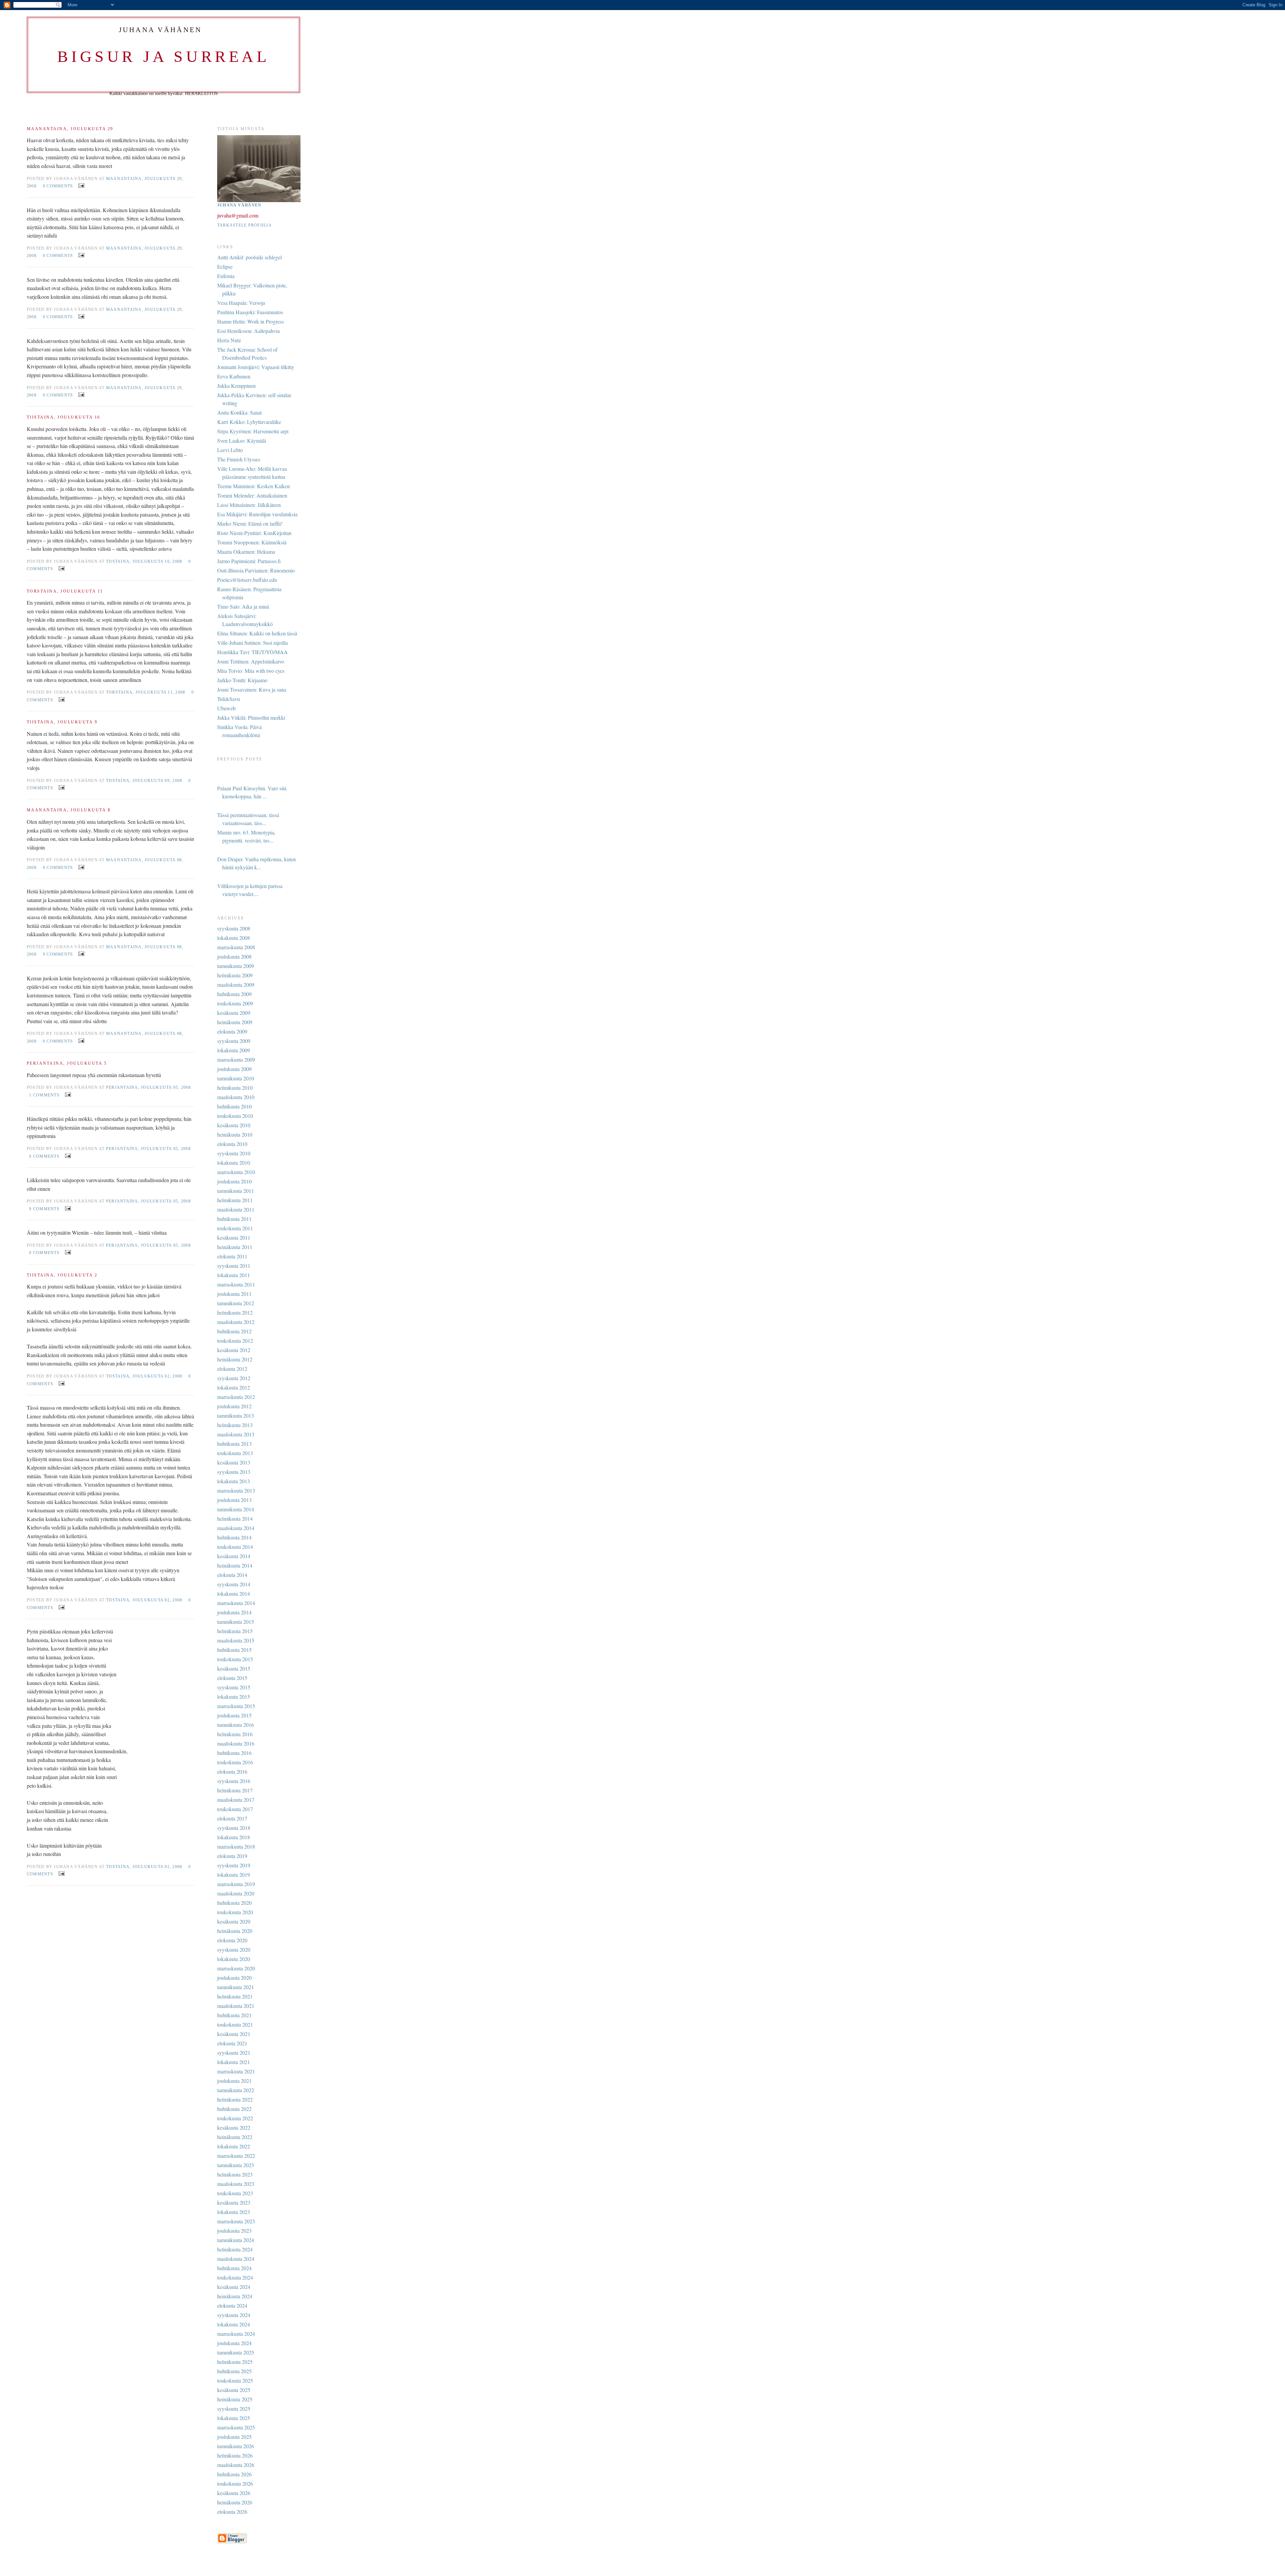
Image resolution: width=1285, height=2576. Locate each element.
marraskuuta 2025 (236, 2427)
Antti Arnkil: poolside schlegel (249, 257)
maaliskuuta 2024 (236, 2259)
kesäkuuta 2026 (234, 2493)
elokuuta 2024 (232, 2305)
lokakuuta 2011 (234, 1275)
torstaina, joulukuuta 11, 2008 (146, 692)
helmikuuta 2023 (235, 2174)
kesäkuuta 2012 (234, 1350)
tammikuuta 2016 (236, 1725)
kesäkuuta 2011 (234, 1237)
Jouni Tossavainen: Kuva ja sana (252, 689)
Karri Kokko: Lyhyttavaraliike (249, 422)
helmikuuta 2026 (235, 2455)
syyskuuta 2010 (234, 1153)
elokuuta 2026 (232, 2512)
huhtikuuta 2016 (234, 1753)
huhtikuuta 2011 (234, 1219)
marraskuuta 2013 (236, 1490)
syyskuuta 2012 (234, 1378)
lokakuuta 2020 (234, 1959)
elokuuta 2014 (232, 1575)
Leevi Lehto (230, 450)
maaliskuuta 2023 (236, 2184)
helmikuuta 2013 (235, 1425)
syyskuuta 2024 (234, 2315)
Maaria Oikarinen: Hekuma (246, 552)
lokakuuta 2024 (234, 2324)
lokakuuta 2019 (234, 1875)
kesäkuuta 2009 (234, 1013)
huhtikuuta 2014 (234, 1537)
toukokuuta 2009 (235, 1003)
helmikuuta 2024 (235, 2249)
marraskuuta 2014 (236, 1603)
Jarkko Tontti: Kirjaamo (242, 680)
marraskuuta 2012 (236, 1397)
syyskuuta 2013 (234, 1472)
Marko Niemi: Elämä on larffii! (250, 523)
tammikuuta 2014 (236, 1509)
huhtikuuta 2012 (234, 1331)
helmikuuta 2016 (235, 1734)
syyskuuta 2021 (234, 2053)
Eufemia (226, 276)
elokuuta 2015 (232, 1678)
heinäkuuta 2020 (235, 1931)
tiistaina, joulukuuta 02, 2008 (144, 1376)
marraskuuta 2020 (236, 1968)
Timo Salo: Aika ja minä (243, 606)
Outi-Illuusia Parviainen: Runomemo (256, 570)
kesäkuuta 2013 (234, 1462)
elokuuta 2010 (232, 1144)
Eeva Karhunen (234, 376)
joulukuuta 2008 (234, 956)
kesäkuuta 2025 (234, 2390)
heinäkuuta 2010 (235, 1134)
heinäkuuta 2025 (235, 2399)
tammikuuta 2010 (236, 1078)
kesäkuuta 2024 (234, 2287)
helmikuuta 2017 (235, 1790)
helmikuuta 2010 (235, 1088)
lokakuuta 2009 (234, 1050)
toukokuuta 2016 (235, 1762)
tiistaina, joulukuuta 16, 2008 (144, 561)
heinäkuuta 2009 (235, 1022)
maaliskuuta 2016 (236, 1743)
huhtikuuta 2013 (234, 1444)
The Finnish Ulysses (239, 459)
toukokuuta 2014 (235, 1547)
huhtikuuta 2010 (234, 1106)
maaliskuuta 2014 (236, 1528)
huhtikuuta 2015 (234, 1650)
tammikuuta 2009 (236, 966)
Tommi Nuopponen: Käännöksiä (252, 542)
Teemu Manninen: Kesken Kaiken (253, 486)
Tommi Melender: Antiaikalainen (252, 495)
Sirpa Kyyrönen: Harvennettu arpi (253, 431)
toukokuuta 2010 (235, 1116)
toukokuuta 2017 (235, 1809)
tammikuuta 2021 (236, 1987)
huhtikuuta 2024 (234, 2268)
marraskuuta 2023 (236, 2221)
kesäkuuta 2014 (234, 1556)
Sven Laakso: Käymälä (242, 440)
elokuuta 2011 (232, 1256)
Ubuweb (226, 708)
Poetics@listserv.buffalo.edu (247, 580)
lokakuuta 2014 (234, 1593)
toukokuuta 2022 (235, 2118)
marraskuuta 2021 (236, 2071)
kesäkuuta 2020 (234, 1921)
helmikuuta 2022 (235, 2099)
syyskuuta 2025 (234, 2409)
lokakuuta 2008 (234, 938)
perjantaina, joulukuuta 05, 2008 (148, 1087)
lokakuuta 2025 (234, 2418)
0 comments (58, 186)
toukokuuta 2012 (235, 1341)
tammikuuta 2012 (236, 1303)
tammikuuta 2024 (236, 2240)
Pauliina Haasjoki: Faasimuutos (250, 312)
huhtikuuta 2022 (234, 2109)
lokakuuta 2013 (234, 1481)
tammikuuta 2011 (236, 1191)
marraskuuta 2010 (236, 1172)
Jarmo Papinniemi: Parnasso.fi (249, 561)
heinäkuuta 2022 (235, 2137)
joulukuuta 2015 (234, 1715)
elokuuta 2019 (232, 1856)
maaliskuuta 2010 (236, 1097)
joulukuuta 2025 (234, 2437)
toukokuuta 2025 (235, 2380)
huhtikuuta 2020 (234, 1903)
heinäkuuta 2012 (235, 1359)
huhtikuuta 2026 (234, 2474)
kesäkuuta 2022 (234, 2127)
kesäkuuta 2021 (234, 2034)
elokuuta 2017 (232, 1818)
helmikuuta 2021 (235, 1996)
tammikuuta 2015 (236, 1622)
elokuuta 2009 (232, 1031)
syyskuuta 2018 (234, 1828)
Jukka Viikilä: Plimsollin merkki (251, 718)
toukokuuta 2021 (235, 2024)
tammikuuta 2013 (236, 1415)
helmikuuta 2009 (235, 975)
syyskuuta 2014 (234, 1584)
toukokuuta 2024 (235, 2277)
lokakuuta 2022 (234, 2146)
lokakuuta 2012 (234, 1387)
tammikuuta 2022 (236, 2090)
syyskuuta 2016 (234, 1781)
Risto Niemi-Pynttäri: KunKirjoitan (254, 533)
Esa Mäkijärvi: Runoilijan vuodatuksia (257, 514)
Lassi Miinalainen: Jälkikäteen (249, 505)
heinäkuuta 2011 (235, 1247)
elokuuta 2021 (232, 2043)
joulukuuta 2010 (234, 1181)
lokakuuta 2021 (234, 2062)
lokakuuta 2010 (234, 1163)
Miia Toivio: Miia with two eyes (251, 671)
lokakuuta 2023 (234, 2212)
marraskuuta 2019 (236, 1884)
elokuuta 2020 (232, 1940)
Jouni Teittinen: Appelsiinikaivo (251, 661)
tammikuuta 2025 (236, 2352)
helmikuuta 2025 (235, 2362)
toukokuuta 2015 (235, 1659)
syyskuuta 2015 (234, 1687)
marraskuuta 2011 (236, 1284)
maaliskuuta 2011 (236, 1209)
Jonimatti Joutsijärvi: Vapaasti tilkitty (256, 367)
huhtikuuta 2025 (234, 2371)
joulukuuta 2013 (234, 1500)
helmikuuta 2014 (235, 1519)
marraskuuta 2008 (236, 947)
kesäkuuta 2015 (234, 1668)
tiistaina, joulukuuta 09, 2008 (144, 781)
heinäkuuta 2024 (235, 2296)
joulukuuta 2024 (234, 2343)
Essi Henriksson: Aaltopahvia (248, 331)
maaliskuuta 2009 (236, 985)
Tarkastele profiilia (244, 225)
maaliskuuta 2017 (236, 1800)
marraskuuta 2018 (236, 1846)
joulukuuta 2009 (234, 1069)
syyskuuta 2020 (234, 1949)
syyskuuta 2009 (234, 1041)
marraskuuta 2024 (236, 2334)
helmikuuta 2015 (235, 1631)
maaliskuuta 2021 (236, 2006)
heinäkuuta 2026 (235, 2502)
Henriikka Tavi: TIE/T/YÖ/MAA (252, 652)
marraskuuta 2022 (236, 2156)
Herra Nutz (229, 340)
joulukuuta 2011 (234, 1294)
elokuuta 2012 (232, 1369)
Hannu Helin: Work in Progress (250, 321)
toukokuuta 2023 (235, 2193)
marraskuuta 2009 (236, 1059)
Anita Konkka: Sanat (239, 412)
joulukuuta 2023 (234, 2231)
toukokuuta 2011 (235, 1228)
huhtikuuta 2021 (234, 2015)
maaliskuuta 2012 (236, 1322)
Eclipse (225, 267)
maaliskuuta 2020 (236, 1893)
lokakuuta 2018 (234, 1837)
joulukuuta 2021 (234, 2081)
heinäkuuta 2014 (235, 1565)
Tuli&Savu (229, 699)
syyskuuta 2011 (234, 1266)
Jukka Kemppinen (236, 386)
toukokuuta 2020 (235, 1912)
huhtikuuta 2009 (234, 994)
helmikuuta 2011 (235, 1200)
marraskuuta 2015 (236, 1706)
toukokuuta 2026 (235, 2483)
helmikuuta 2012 (235, 1312)
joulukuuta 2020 (234, 1978)
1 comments (44, 1095)
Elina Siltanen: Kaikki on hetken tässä (257, 633)
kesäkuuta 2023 (234, 2202)
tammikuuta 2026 (236, 2446)
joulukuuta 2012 (234, 1406)
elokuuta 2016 (232, 1771)
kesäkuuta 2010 (234, 1125)
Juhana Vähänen (239, 205)
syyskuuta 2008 (234, 928)
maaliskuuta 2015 (236, 1640)
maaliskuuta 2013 (236, 1434)
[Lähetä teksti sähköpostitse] (80, 185)
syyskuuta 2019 (234, 1865)
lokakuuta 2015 (234, 1697)
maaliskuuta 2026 (236, 2465)
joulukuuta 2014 (234, 1612)
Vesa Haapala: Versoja (241, 303)
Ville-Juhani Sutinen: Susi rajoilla (252, 643)
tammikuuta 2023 (236, 2165)
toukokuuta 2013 (235, 1453)
